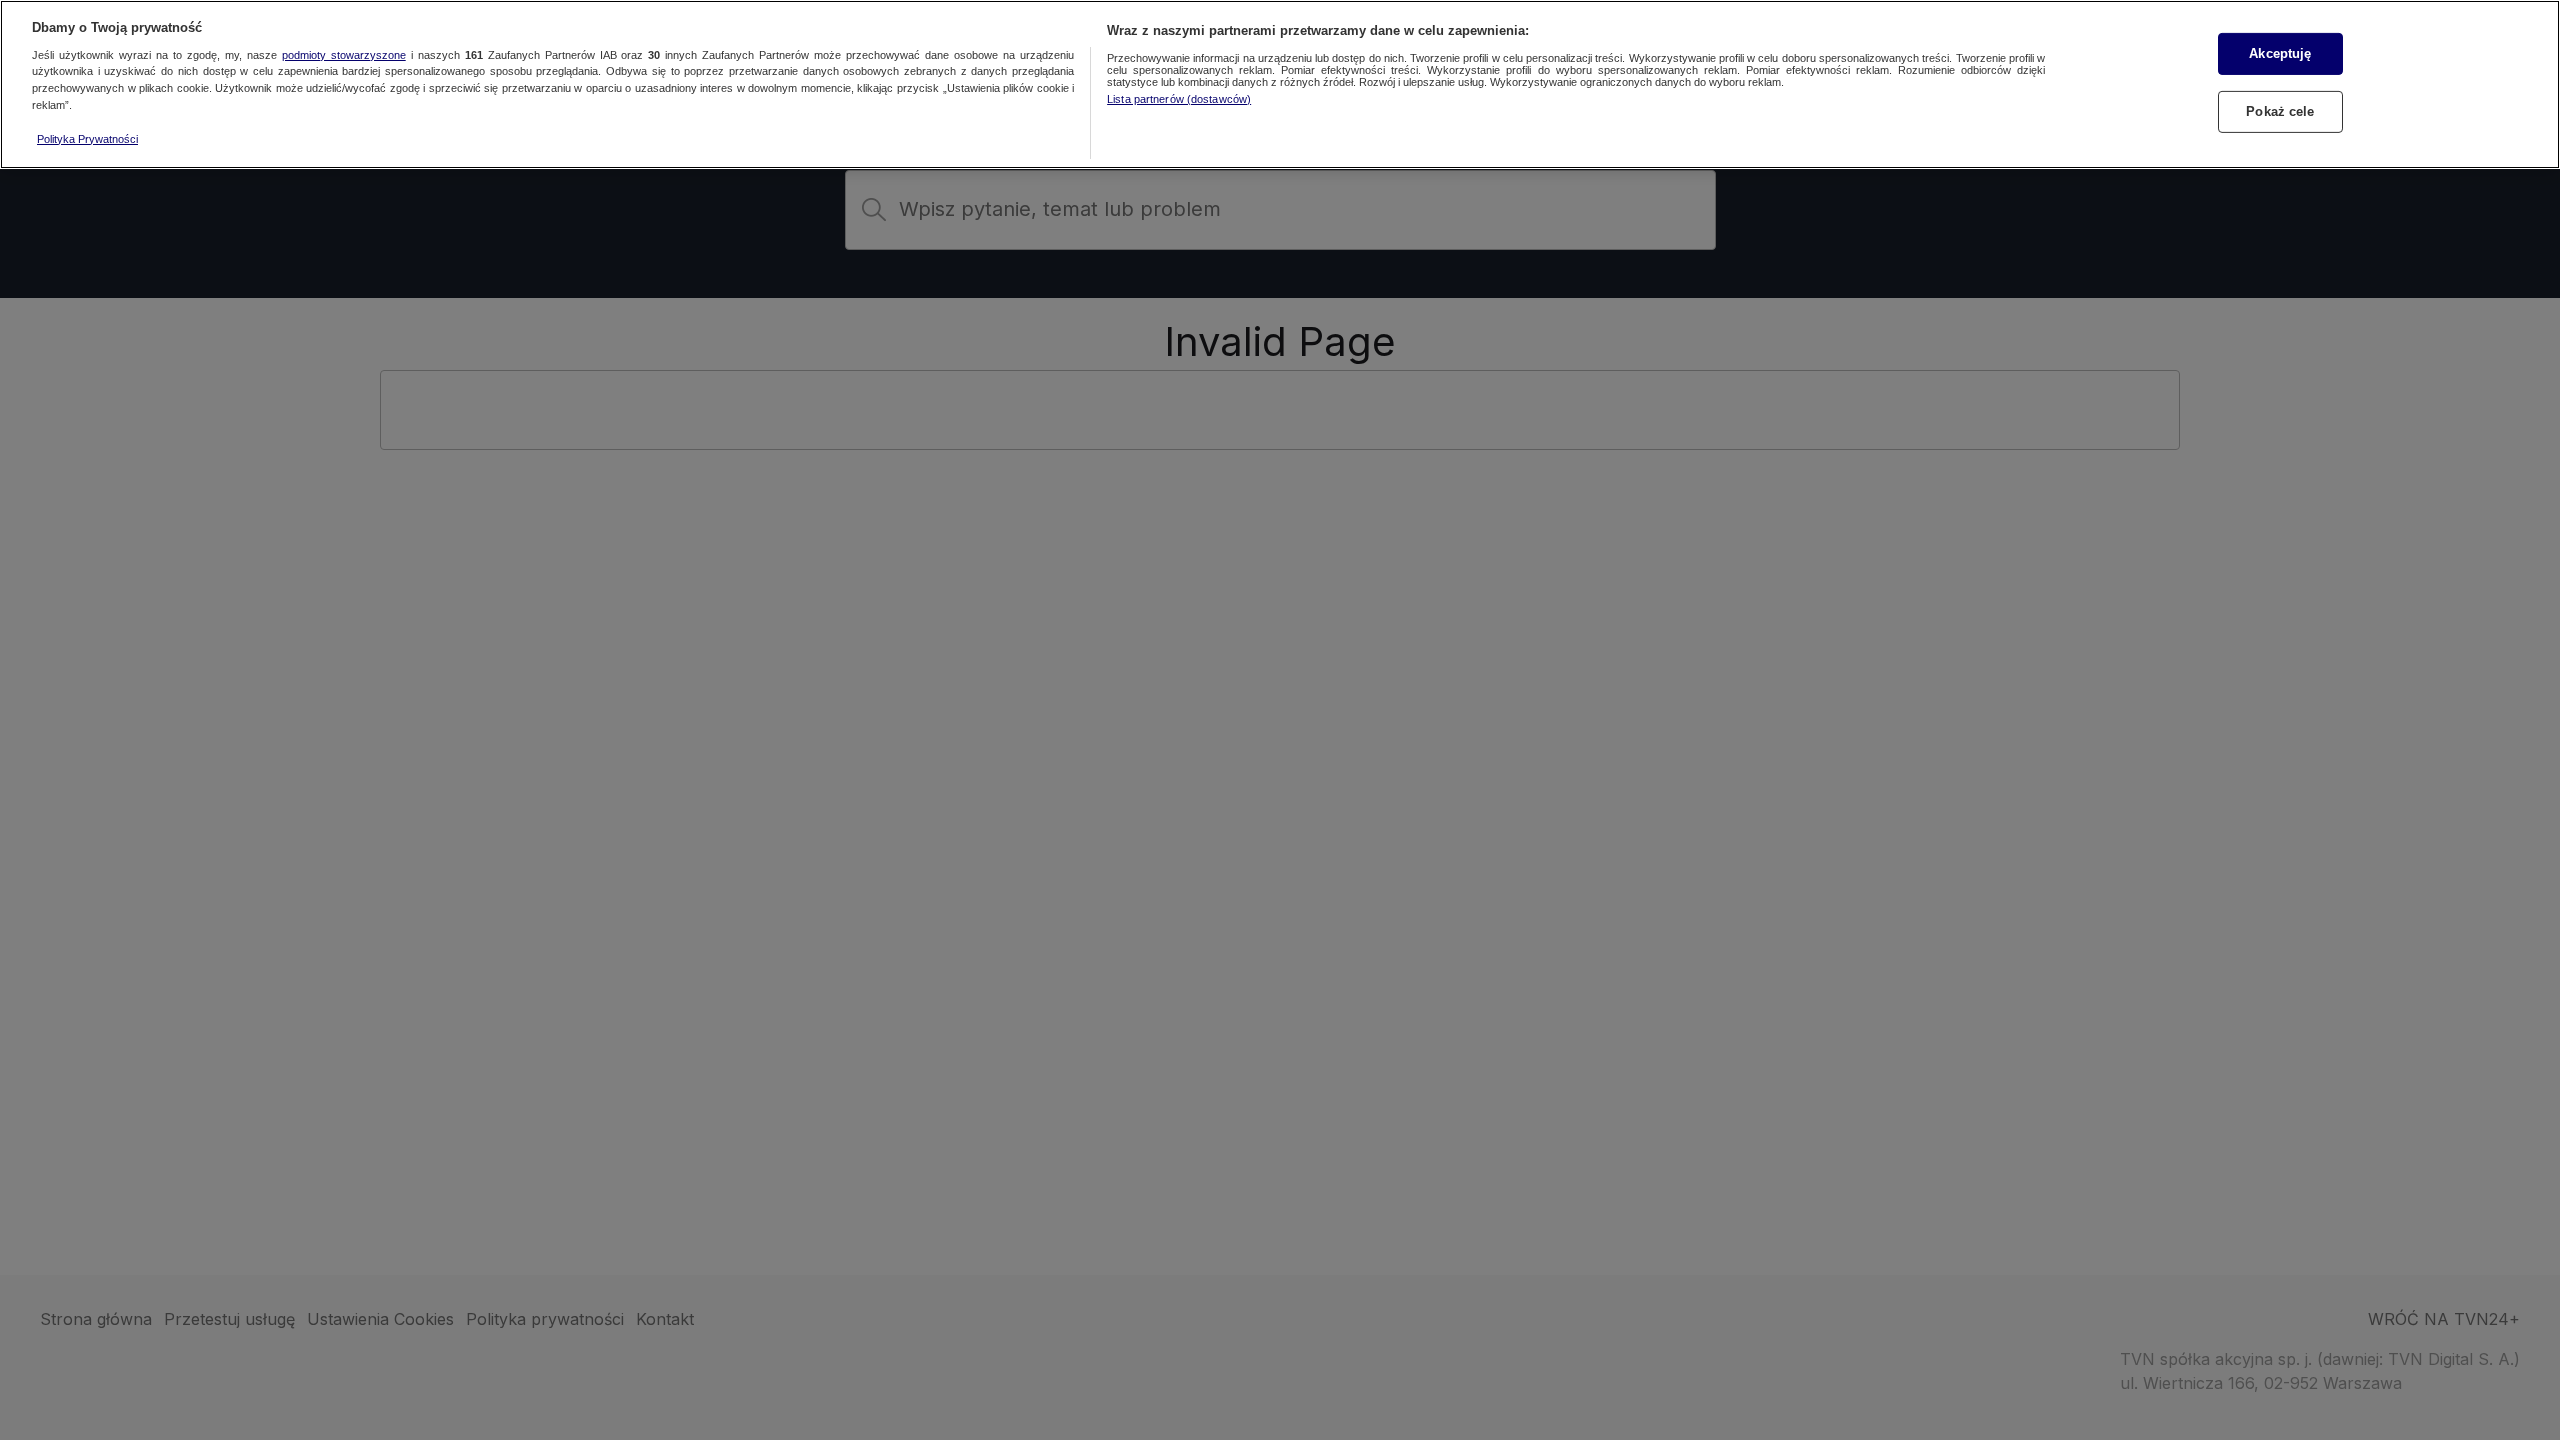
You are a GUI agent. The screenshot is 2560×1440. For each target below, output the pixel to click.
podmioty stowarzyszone (344, 55)
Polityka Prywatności (87, 139)
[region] (1280, 84)
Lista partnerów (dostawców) (1179, 99)
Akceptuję (2280, 53)
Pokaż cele (2280, 111)
